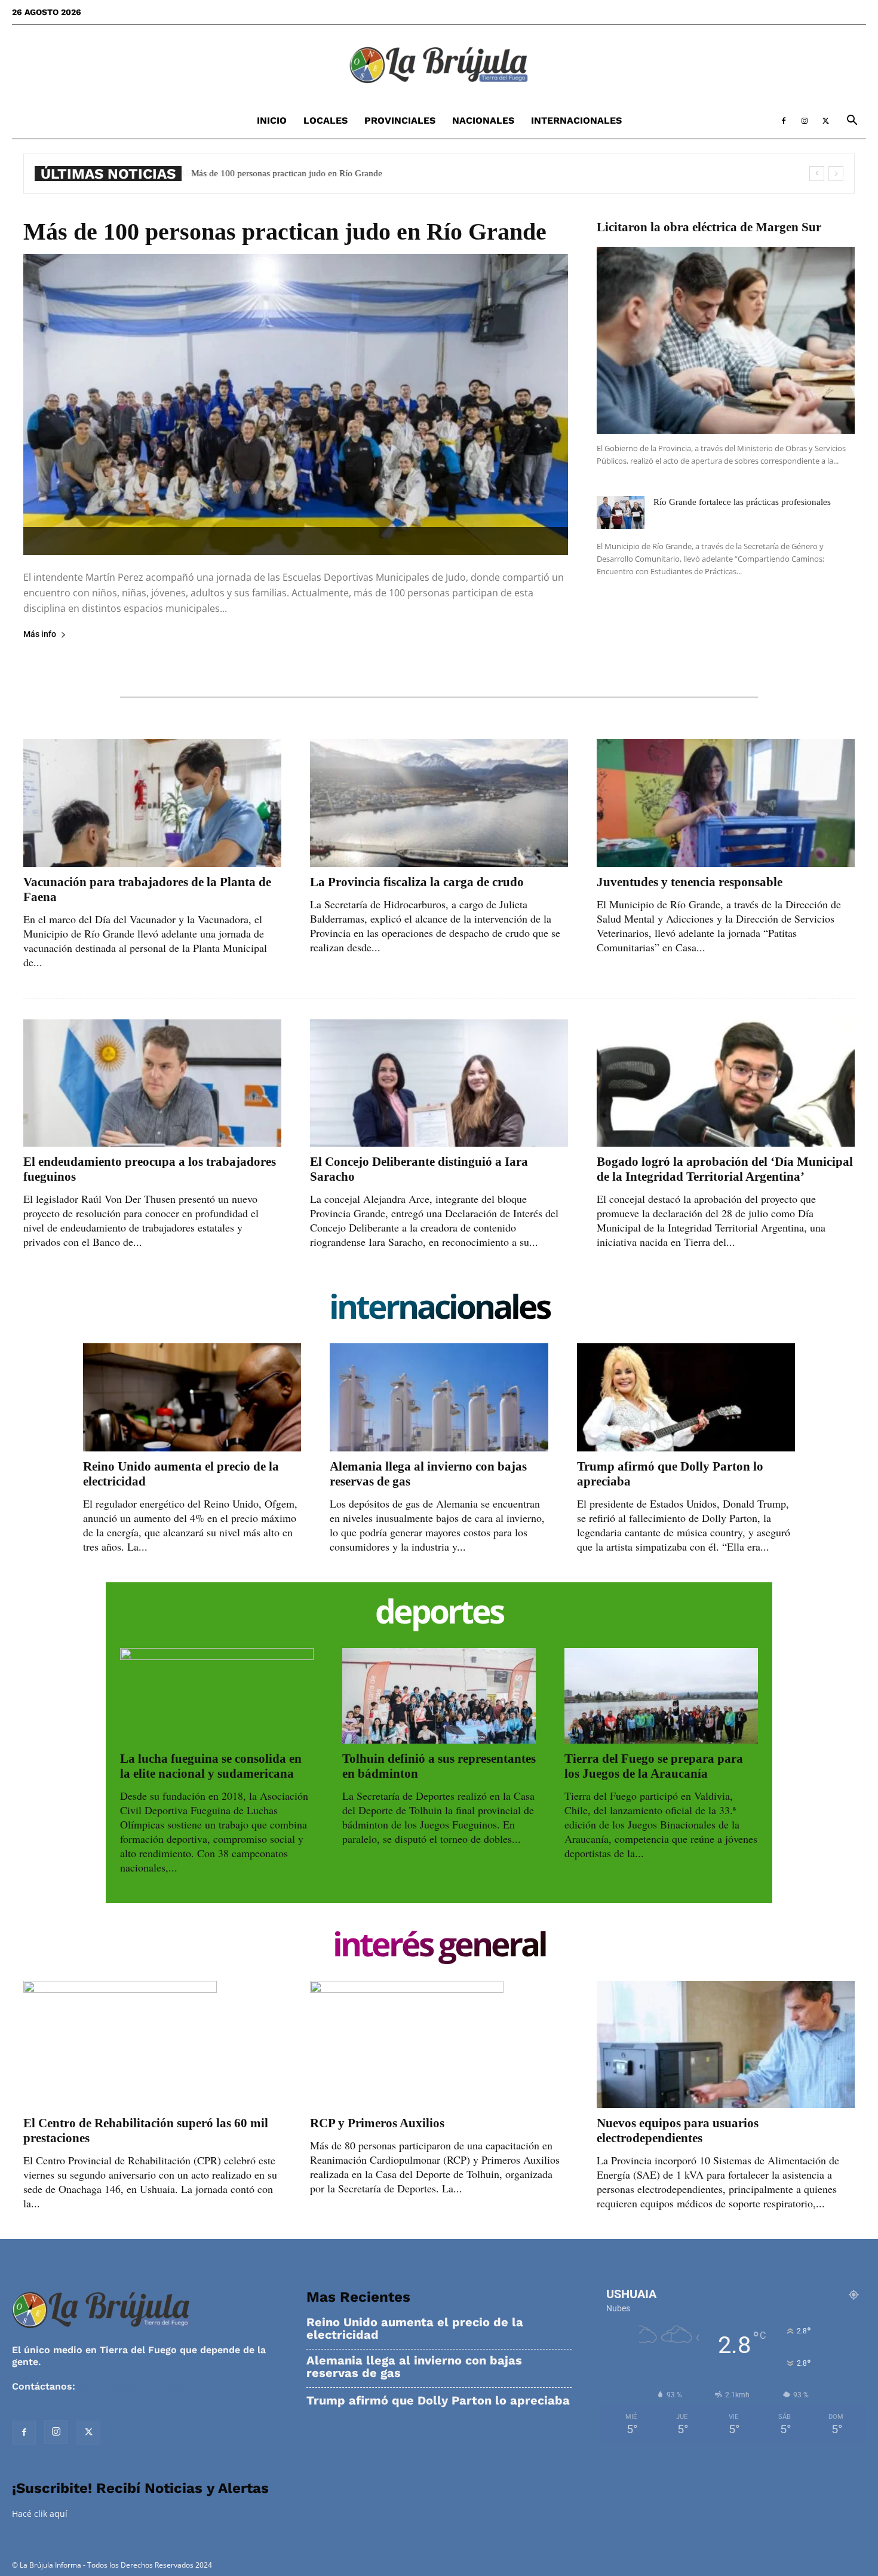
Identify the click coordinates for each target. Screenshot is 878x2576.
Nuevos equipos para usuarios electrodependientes (678, 2131)
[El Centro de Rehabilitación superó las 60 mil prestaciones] (152, 2044)
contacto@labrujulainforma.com (155, 2386)
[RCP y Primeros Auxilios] (439, 2044)
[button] (852, 122)
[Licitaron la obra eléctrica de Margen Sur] (726, 340)
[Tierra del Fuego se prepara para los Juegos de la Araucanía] (661, 1696)
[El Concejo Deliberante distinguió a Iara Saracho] (439, 1083)
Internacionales (576, 120)
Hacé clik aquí (40, 2514)
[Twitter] (825, 121)
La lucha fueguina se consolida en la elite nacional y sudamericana (211, 1766)
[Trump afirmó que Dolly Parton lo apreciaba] (686, 1397)
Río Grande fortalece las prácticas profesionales (742, 502)
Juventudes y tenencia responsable (690, 882)
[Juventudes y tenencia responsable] (726, 803)
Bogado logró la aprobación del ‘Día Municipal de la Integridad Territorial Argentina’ (725, 1169)
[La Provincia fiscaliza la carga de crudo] (439, 803)
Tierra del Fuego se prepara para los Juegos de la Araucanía (654, 1766)
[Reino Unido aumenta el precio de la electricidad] (192, 1397)
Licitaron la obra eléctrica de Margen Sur (709, 227)
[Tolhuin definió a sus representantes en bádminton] (439, 1696)
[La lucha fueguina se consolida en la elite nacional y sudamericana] (217, 1696)
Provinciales (400, 120)
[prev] (817, 174)
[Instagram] (805, 121)
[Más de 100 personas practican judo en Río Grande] (296, 405)
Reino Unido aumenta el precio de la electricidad (415, 2329)
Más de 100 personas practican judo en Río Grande (286, 173)
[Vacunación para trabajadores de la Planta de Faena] (152, 803)
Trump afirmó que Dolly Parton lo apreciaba (438, 2401)
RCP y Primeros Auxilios (377, 2123)
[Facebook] (784, 121)
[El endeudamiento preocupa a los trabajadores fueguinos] (152, 1083)
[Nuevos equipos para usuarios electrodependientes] (726, 2044)
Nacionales (483, 120)
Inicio (272, 120)
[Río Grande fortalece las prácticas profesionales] (621, 512)
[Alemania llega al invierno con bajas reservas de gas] (439, 1397)
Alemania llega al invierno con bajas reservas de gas (414, 2367)
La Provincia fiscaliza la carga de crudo (417, 882)
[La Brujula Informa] (439, 65)
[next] (836, 174)
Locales (326, 120)
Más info (40, 634)
